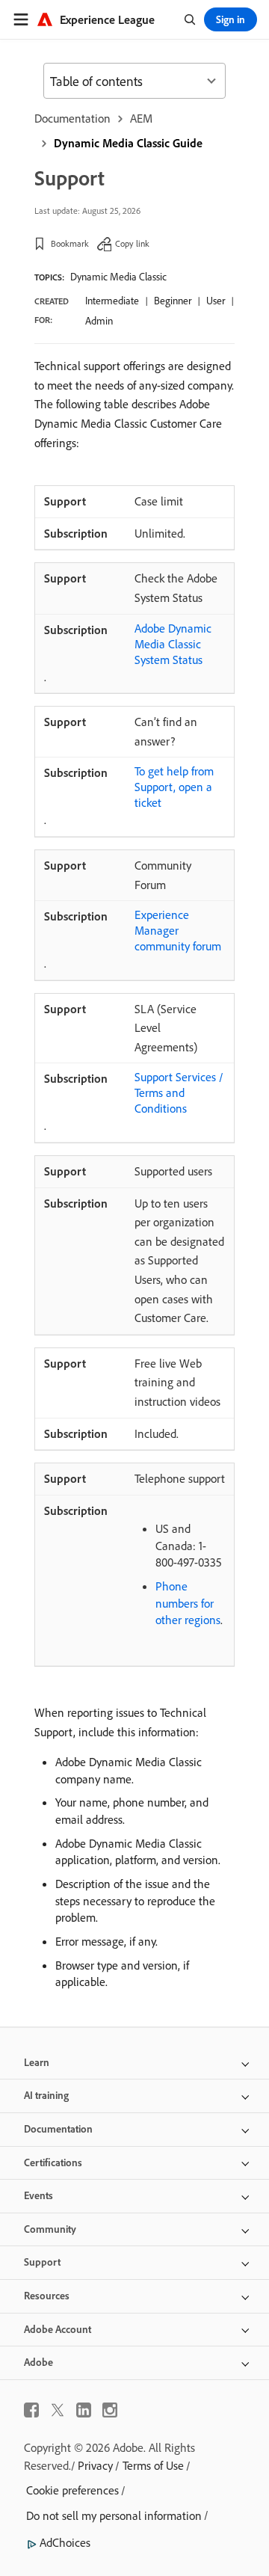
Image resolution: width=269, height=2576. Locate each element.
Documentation (72, 118)
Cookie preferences (72, 2490)
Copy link (132, 243)
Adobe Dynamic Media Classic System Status (173, 644)
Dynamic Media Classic (118, 277)
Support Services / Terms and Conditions (179, 1092)
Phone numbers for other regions (188, 1603)
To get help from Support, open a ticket (174, 787)
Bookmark (70, 243)
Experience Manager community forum (178, 930)
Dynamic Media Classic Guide (128, 143)
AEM (141, 118)
